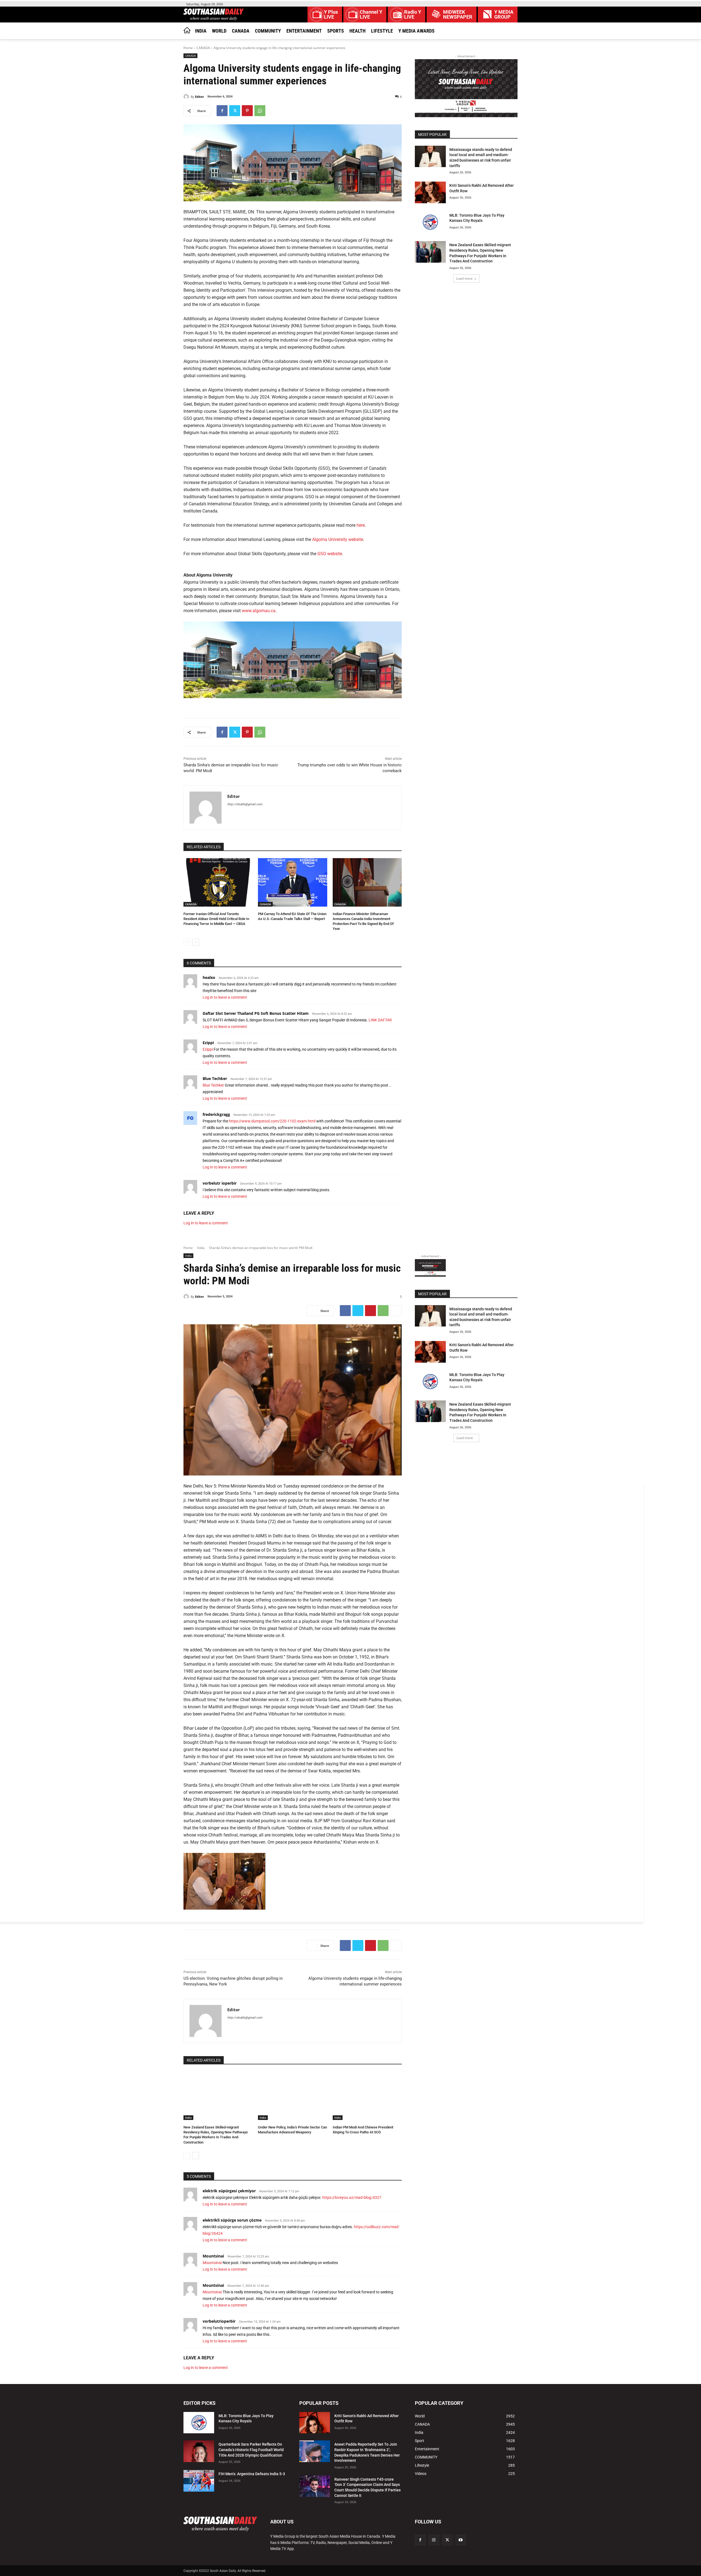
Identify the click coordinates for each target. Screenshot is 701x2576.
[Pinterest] (247, 111)
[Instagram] (434, 2540)
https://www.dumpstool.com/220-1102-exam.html (272, 1121)
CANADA (203, 48)
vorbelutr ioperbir (220, 1183)
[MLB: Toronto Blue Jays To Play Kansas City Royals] (430, 222)
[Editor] (187, 97)
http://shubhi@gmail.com (245, 804)
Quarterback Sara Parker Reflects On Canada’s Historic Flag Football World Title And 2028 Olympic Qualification (251, 2450)
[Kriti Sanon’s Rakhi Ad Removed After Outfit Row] (430, 192)
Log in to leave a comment (225, 997)
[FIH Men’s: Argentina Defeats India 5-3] (199, 2481)
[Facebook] (222, 111)
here (361, 525)
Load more (464, 278)
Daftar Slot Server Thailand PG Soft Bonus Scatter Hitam (256, 1013)
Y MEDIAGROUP (504, 15)
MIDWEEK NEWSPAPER (458, 15)
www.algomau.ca (259, 611)
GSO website (330, 554)
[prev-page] (187, 942)
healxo (209, 977)
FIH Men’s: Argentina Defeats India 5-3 (252, 2474)
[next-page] (196, 942)
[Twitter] (235, 111)
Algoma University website (338, 539)
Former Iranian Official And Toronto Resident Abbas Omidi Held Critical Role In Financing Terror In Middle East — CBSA (216, 919)
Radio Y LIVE (413, 15)
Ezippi (208, 1043)
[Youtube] (461, 2540)
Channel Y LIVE (371, 15)
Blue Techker (215, 1078)
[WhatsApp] (260, 111)
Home (188, 48)
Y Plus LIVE (331, 15)
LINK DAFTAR (380, 1020)
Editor (199, 97)
